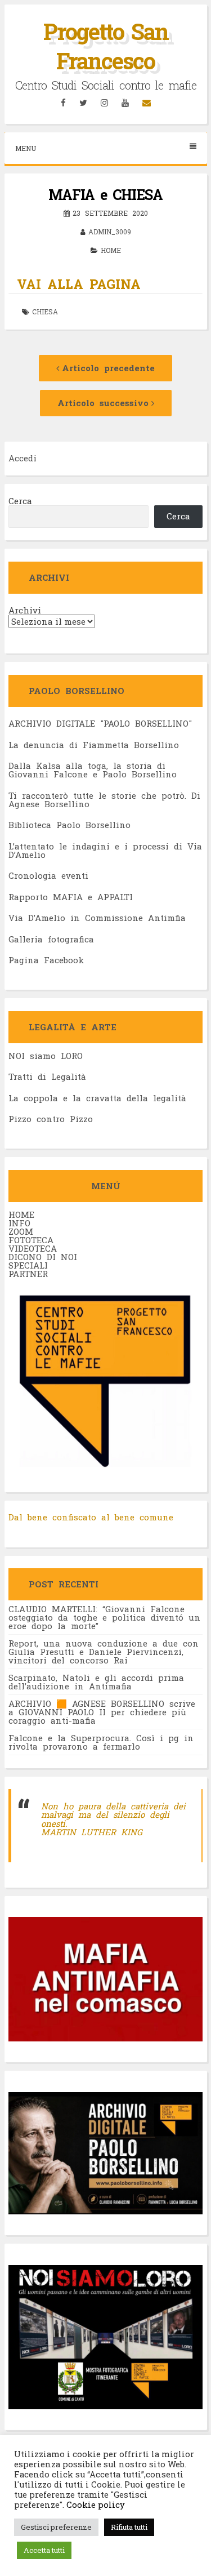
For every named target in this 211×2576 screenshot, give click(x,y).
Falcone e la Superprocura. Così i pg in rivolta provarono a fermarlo (101, 1742)
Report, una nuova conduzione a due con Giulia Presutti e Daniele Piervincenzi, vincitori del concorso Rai (104, 1652)
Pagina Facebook (46, 960)
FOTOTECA (31, 1240)
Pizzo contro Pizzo (51, 1119)
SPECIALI (28, 1265)
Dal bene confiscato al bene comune (91, 1517)
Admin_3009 (110, 232)
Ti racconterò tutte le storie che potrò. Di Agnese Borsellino (104, 800)
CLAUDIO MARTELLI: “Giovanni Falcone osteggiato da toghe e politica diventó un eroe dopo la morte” (104, 1617)
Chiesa (45, 312)
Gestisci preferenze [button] (56, 2527)
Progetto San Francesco (106, 46)
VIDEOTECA (33, 1248)
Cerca (20, 501)
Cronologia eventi (48, 875)
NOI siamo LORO (46, 1056)
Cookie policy (95, 2505)
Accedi (23, 458)
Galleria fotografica (51, 939)
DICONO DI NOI (43, 1257)
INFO (19, 1223)
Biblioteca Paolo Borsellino (69, 825)
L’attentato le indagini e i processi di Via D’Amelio (105, 850)
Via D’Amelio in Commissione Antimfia (97, 918)
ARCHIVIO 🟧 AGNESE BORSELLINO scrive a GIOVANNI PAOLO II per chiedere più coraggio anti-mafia (102, 1712)
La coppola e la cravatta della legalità (97, 1098)
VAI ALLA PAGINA (79, 284)
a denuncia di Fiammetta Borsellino (96, 745)
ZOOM (21, 1231)
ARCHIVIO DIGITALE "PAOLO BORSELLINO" (100, 723)
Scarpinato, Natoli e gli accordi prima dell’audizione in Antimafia (96, 1682)
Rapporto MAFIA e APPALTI (71, 897)
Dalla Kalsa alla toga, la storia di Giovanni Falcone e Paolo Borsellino (93, 770)
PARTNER (28, 1274)
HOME (21, 1214)
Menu (26, 148)
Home (111, 250)
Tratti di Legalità (47, 1076)
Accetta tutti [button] (44, 2550)
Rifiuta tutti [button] (129, 2527)
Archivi (25, 610)
